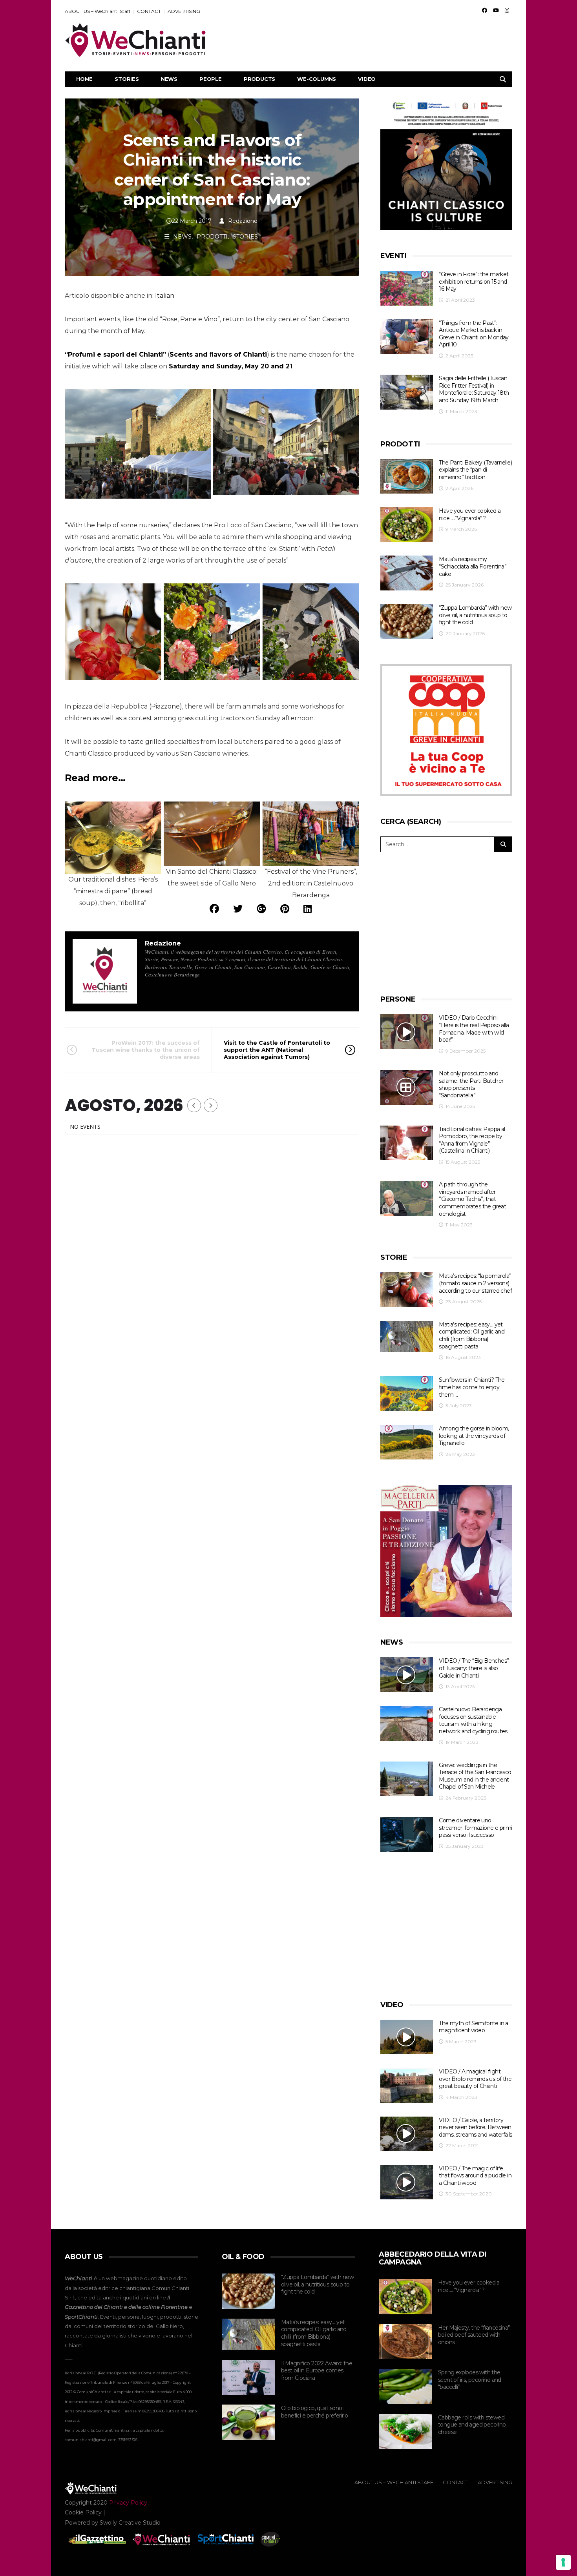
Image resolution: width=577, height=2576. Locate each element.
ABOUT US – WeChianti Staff (98, 11)
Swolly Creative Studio (130, 2523)
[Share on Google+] (261, 909)
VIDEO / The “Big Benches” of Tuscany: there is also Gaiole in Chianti (474, 1668)
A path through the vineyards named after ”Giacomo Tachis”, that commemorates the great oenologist (472, 1199)
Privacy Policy (128, 2503)
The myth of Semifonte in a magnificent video (473, 2027)
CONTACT (149, 11)
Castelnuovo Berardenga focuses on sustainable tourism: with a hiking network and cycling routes (473, 1720)
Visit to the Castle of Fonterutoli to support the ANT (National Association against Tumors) (277, 1050)
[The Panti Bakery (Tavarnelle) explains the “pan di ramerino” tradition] (407, 476)
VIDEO (367, 79)
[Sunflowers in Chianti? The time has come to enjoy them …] (407, 1394)
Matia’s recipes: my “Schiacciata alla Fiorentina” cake (473, 566)
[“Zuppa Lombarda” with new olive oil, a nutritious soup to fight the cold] (407, 622)
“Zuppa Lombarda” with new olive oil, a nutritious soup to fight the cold (475, 615)
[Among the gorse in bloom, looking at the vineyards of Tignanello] (407, 1442)
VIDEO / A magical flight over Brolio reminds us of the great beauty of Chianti (475, 2079)
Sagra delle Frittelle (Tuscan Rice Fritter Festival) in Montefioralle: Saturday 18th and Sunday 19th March (474, 389)
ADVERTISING (184, 11)
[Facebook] (485, 10)
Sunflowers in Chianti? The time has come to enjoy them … (472, 1387)
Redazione (243, 221)
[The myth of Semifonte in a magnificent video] (407, 2037)
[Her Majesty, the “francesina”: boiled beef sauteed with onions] (405, 2342)
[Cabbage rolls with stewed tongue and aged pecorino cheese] (405, 2432)
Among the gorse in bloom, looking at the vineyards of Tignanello (474, 1436)
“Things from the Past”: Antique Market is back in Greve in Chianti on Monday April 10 (474, 334)
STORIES (127, 79)
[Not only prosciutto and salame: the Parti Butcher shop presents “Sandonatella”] (407, 1087)
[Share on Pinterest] (285, 909)
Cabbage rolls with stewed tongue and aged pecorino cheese (472, 2425)
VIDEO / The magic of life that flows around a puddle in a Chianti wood (475, 2176)
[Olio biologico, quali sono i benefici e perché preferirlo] (248, 2422)
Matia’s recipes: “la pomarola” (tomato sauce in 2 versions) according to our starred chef (475, 1283)
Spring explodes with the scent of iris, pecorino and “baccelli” (470, 2380)
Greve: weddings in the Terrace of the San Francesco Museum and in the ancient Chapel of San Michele (475, 1776)
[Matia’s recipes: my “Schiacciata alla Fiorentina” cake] (407, 573)
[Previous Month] (194, 1105)
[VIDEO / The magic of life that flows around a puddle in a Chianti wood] (407, 2182)
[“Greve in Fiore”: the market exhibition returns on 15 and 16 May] (407, 288)
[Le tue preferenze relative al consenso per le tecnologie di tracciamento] (563, 2562)
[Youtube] (496, 10)
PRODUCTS (259, 79)
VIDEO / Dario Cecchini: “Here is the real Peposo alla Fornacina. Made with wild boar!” (474, 1029)
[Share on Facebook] (214, 909)
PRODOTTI (212, 237)
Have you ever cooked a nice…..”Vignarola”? (470, 515)
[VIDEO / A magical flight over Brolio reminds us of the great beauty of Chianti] (407, 2085)
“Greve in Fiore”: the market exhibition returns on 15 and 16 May (474, 281)
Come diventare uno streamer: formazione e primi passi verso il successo (475, 1828)
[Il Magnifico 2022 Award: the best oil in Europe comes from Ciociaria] (248, 2377)
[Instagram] (507, 10)
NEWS (169, 79)
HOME (84, 79)
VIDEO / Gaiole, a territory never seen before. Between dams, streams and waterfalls (475, 2127)
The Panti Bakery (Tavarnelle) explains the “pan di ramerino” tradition (475, 470)
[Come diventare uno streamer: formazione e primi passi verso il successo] (407, 1834)
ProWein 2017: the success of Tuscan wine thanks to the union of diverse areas (146, 1050)
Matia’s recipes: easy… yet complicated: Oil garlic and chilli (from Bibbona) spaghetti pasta (472, 1335)
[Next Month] (211, 1105)
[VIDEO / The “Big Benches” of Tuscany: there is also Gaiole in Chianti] (407, 1675)
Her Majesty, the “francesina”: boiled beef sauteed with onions (475, 2335)
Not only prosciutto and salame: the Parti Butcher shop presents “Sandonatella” (471, 1084)
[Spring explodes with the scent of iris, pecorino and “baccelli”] (405, 2387)
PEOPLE (211, 79)
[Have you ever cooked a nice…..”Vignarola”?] (407, 525)
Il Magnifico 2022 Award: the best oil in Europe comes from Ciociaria (317, 2371)
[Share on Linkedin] (308, 909)
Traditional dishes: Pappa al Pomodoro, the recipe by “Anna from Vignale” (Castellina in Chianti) (472, 1140)
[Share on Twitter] (238, 909)
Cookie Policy (83, 2512)
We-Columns (317, 79)
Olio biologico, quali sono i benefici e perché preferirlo (314, 2412)
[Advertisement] (369, 40)
